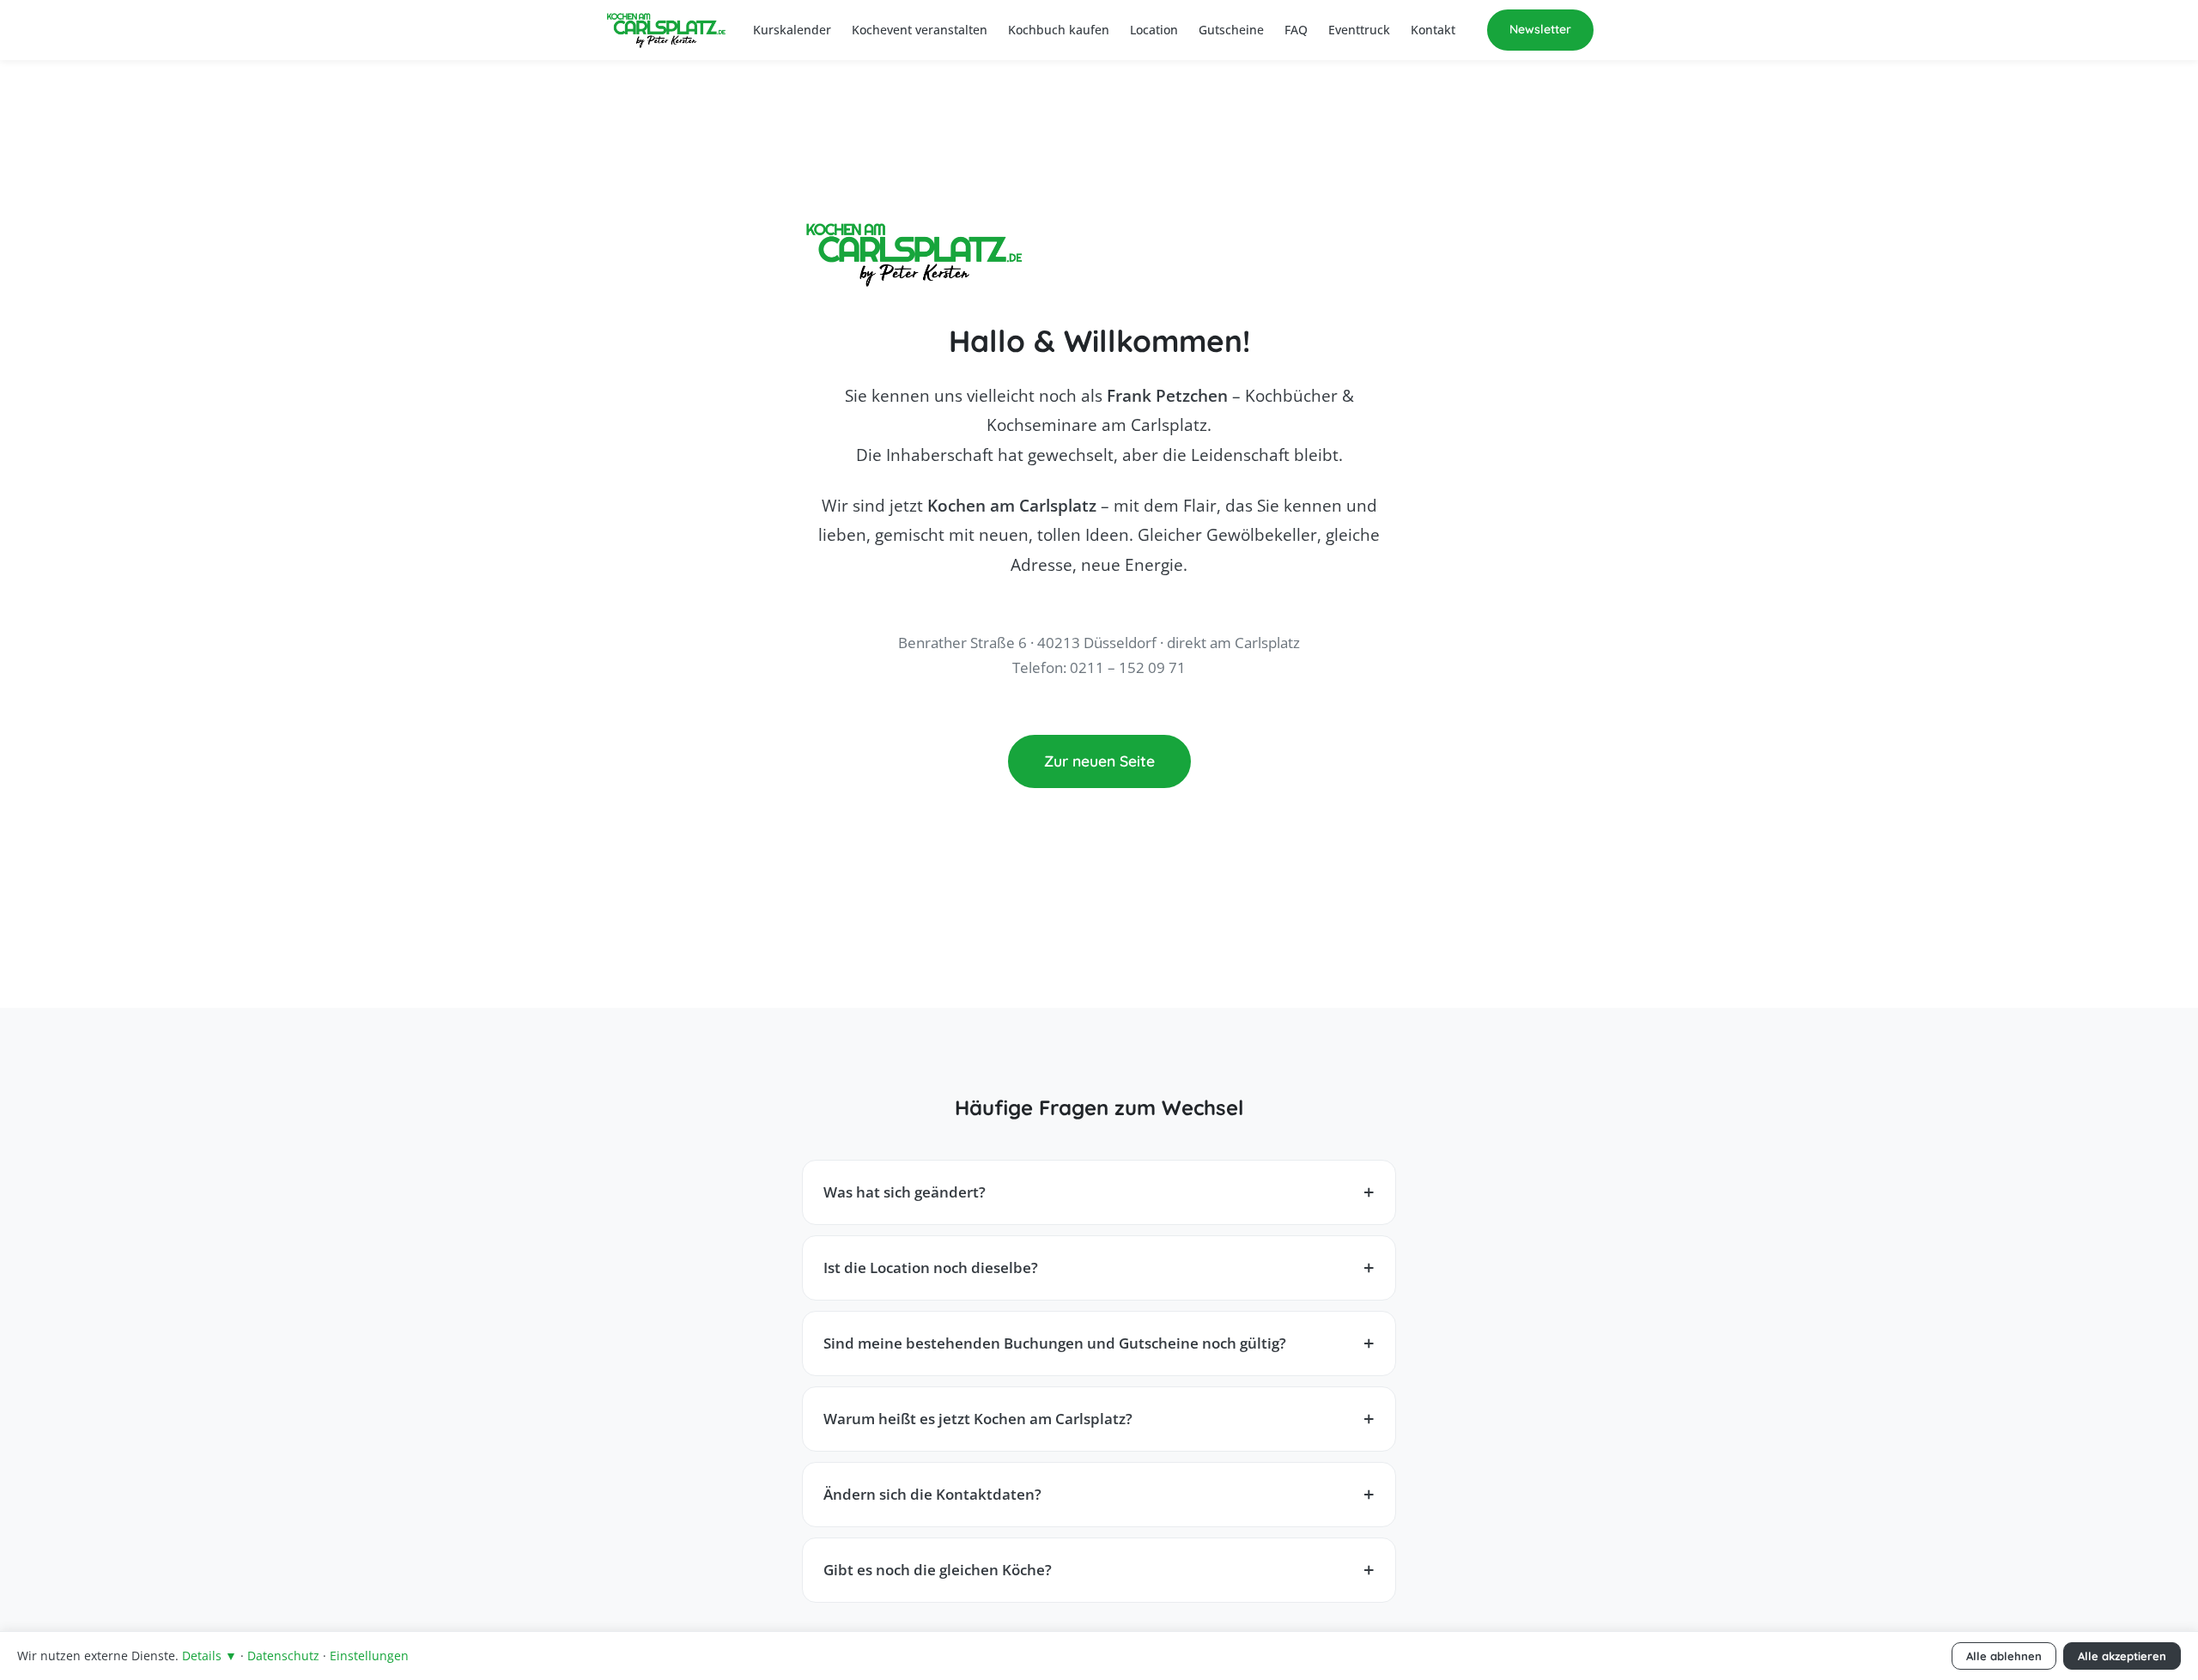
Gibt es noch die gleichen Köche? (938, 1570)
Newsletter (1540, 29)
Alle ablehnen (2004, 1656)
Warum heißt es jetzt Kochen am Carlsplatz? (978, 1419)
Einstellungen (369, 1656)
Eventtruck (1359, 30)
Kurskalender (792, 30)
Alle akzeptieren (2122, 1656)
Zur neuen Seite (1099, 761)
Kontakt (1433, 30)
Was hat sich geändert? (905, 1192)
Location (1154, 30)
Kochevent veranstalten (920, 30)
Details (209, 1656)
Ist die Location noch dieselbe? (931, 1268)
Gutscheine (1231, 30)
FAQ (1296, 30)
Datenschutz (283, 1656)
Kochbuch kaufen (1059, 30)
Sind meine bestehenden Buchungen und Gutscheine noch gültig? (1055, 1343)
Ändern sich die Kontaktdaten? (932, 1494)
